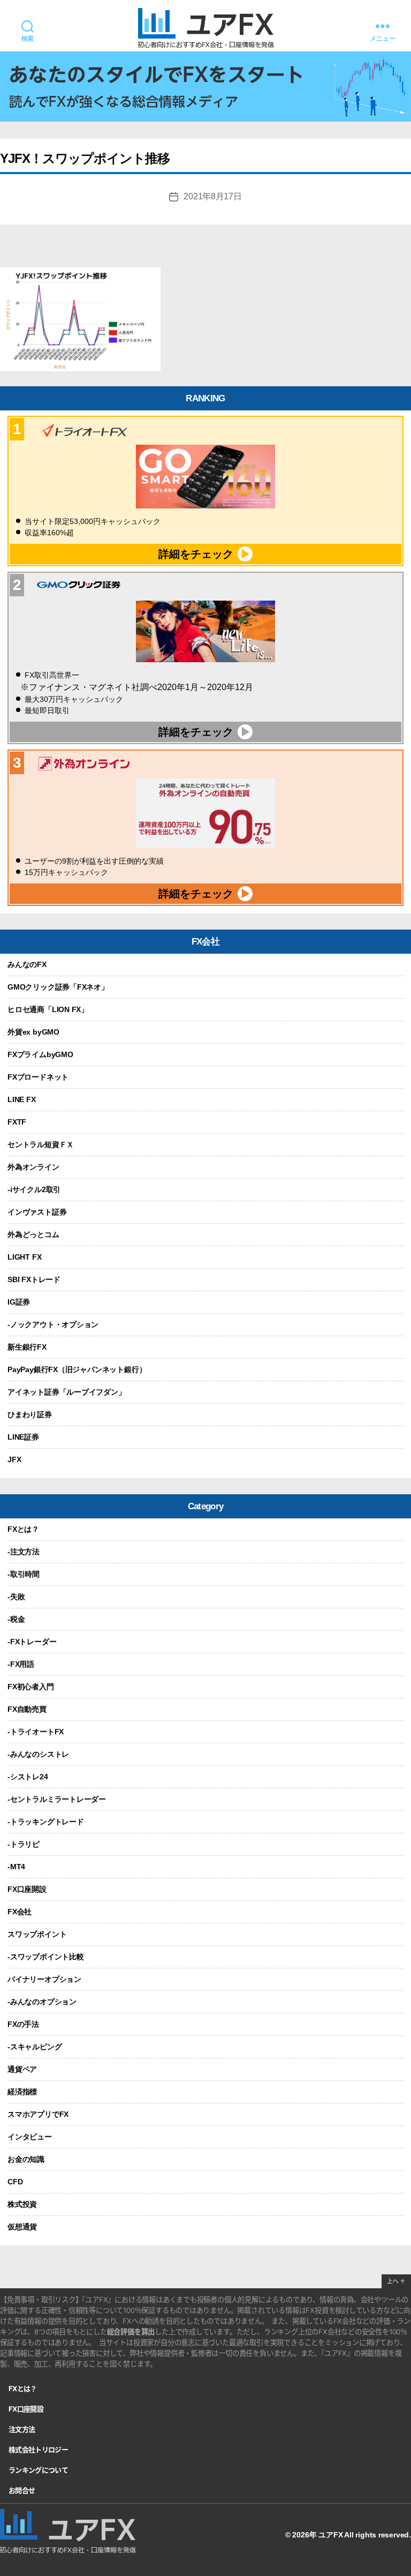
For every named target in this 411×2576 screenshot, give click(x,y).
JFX (14, 1459)
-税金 (16, 1619)
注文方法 (22, 2429)
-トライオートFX (36, 1732)
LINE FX (22, 1099)
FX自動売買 (27, 1709)
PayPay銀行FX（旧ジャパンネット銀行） (77, 1369)
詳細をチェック (196, 554)
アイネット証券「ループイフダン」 (67, 1392)
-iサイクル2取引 (34, 1189)
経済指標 (22, 2092)
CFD (15, 2182)
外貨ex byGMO (33, 1032)
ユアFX (330, 2535)
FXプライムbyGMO (40, 1054)
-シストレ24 (28, 1777)
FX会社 (20, 1912)
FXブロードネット (38, 1077)
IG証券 (19, 1302)
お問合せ (22, 2490)
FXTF (17, 1122)
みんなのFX (27, 964)
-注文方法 (24, 1552)
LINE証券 (23, 1437)
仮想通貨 (22, 2227)
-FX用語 (21, 1664)
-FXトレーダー (32, 1642)
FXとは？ (23, 1529)
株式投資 (22, 2204)
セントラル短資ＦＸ (41, 1144)
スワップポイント (37, 1934)
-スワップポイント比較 (46, 1957)
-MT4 (16, 1867)
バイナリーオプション (44, 1979)
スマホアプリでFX (38, 2114)
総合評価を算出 (131, 2332)
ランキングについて (38, 2470)
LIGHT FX (24, 1257)
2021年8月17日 (212, 196)
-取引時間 (24, 1574)
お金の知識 (26, 2159)
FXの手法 (23, 2024)
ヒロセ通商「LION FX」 (48, 1009)
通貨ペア (22, 2069)
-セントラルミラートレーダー (57, 1799)
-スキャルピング (35, 2047)
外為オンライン (33, 1167)
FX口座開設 (27, 1889)
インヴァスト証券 (37, 1212)
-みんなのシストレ (38, 1754)
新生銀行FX (27, 1347)
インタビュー (30, 2137)
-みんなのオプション (42, 2002)
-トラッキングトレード (46, 1822)
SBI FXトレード (34, 1279)
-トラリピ (24, 1844)
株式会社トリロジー (38, 2450)
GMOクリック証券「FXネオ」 (58, 987)
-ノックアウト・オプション (53, 1324)
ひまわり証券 (30, 1414)
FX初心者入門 (31, 1687)
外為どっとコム (33, 1234)
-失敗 (16, 1597)
